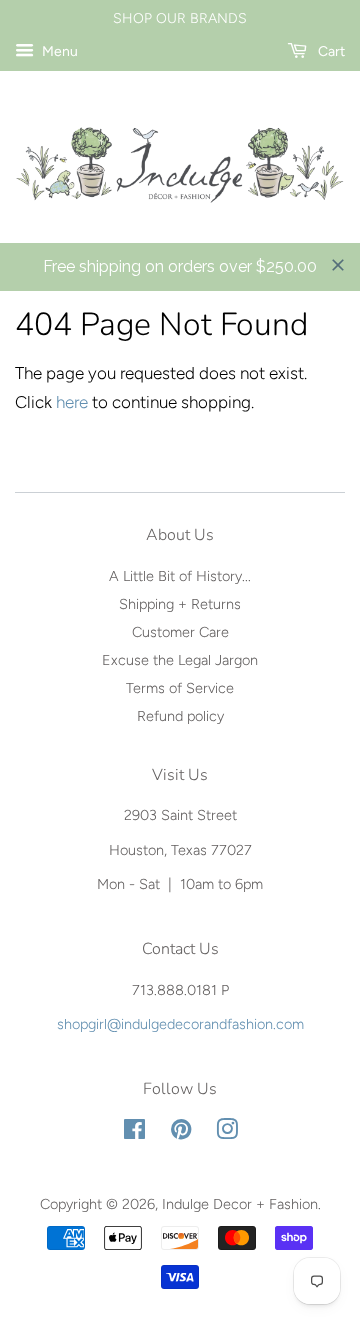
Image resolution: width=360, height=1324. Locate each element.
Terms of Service (180, 688)
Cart (330, 51)
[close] (338, 265)
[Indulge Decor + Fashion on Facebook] (134, 1133)
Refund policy (180, 716)
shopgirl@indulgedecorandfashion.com (180, 1024)
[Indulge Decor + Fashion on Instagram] (227, 1133)
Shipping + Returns (180, 604)
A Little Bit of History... (180, 576)
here (72, 402)
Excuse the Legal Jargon (180, 660)
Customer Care (180, 632)
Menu (58, 51)
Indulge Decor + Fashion (240, 1204)
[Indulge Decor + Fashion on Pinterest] (181, 1133)
